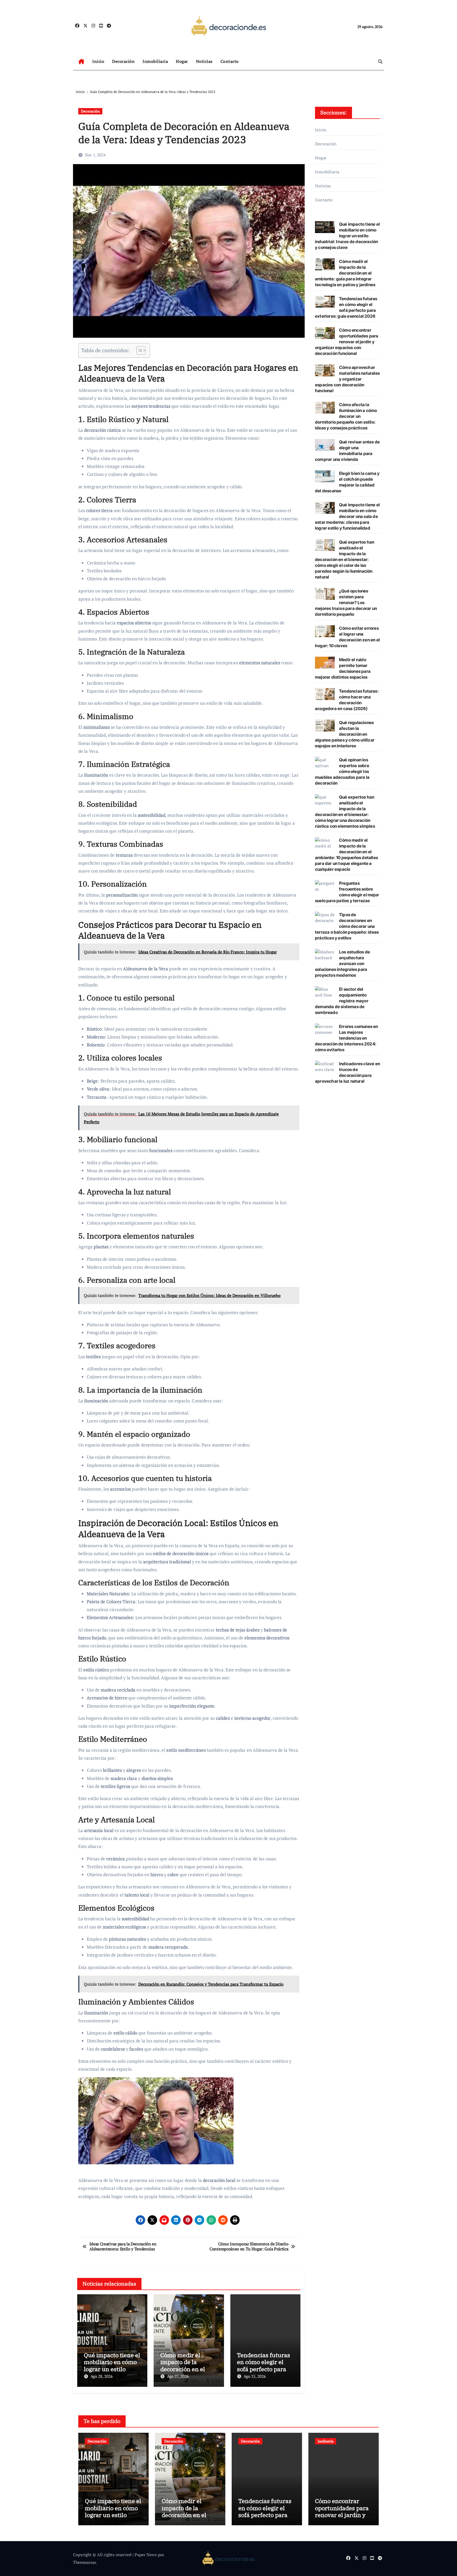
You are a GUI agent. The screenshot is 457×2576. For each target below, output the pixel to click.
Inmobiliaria (155, 61)
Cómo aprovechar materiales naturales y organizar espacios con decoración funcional (347, 379)
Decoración (123, 61)
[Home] (81, 62)
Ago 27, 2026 (178, 2376)
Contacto (230, 61)
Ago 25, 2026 (255, 2376)
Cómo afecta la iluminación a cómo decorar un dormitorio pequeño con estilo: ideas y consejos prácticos (346, 416)
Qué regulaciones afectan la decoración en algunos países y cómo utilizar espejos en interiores (345, 734)
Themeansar (84, 2562)
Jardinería (326, 2441)
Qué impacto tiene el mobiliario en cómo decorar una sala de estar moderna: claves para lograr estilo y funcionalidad (347, 516)
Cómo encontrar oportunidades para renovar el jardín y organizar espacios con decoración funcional (347, 342)
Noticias (204, 61)
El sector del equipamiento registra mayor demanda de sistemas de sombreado (342, 1001)
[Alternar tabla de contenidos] (138, 350)
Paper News (146, 2555)
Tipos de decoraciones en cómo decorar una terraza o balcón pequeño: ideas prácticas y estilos (347, 926)
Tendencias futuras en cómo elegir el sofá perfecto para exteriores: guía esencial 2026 (264, 2369)
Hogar (182, 61)
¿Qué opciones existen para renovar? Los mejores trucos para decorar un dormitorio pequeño (346, 603)
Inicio (98, 61)
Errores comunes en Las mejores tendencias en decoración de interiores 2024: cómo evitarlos (347, 1038)
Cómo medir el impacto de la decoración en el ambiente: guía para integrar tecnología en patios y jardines (345, 273)
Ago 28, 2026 (102, 2376)
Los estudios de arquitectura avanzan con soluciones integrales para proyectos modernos (342, 963)
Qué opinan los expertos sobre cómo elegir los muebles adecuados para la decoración (342, 771)
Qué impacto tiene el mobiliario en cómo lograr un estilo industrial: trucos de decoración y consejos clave (347, 236)
